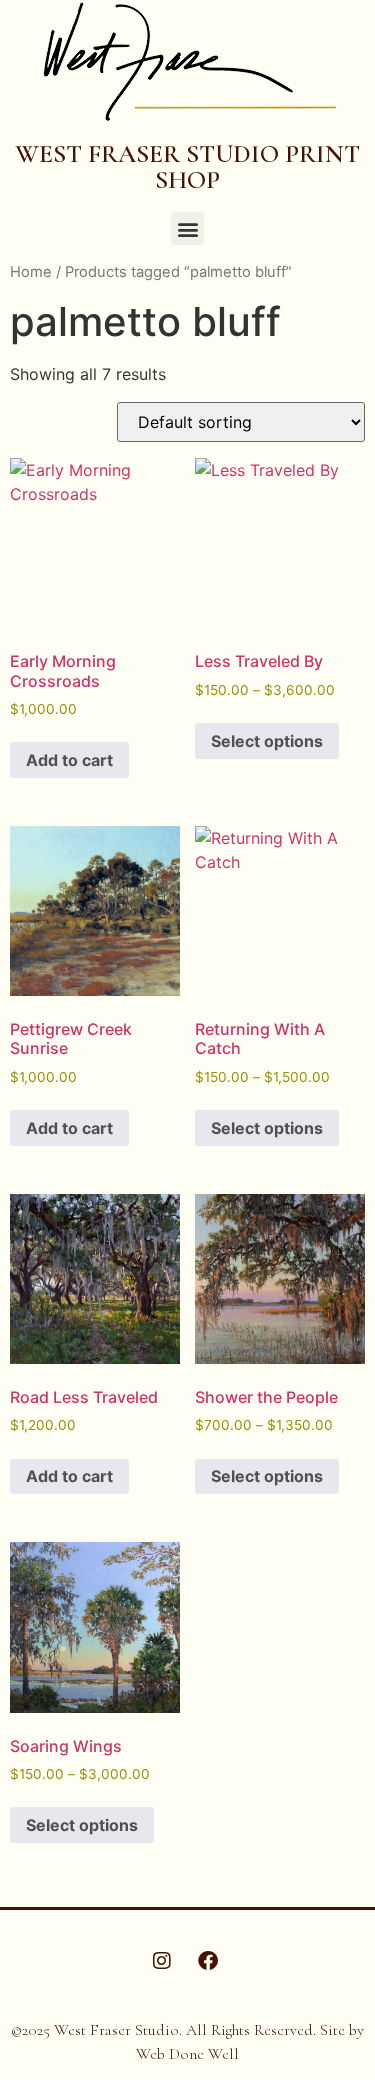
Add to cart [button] (69, 760)
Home (31, 272)
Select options (267, 741)
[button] (187, 228)
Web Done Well (187, 2054)
